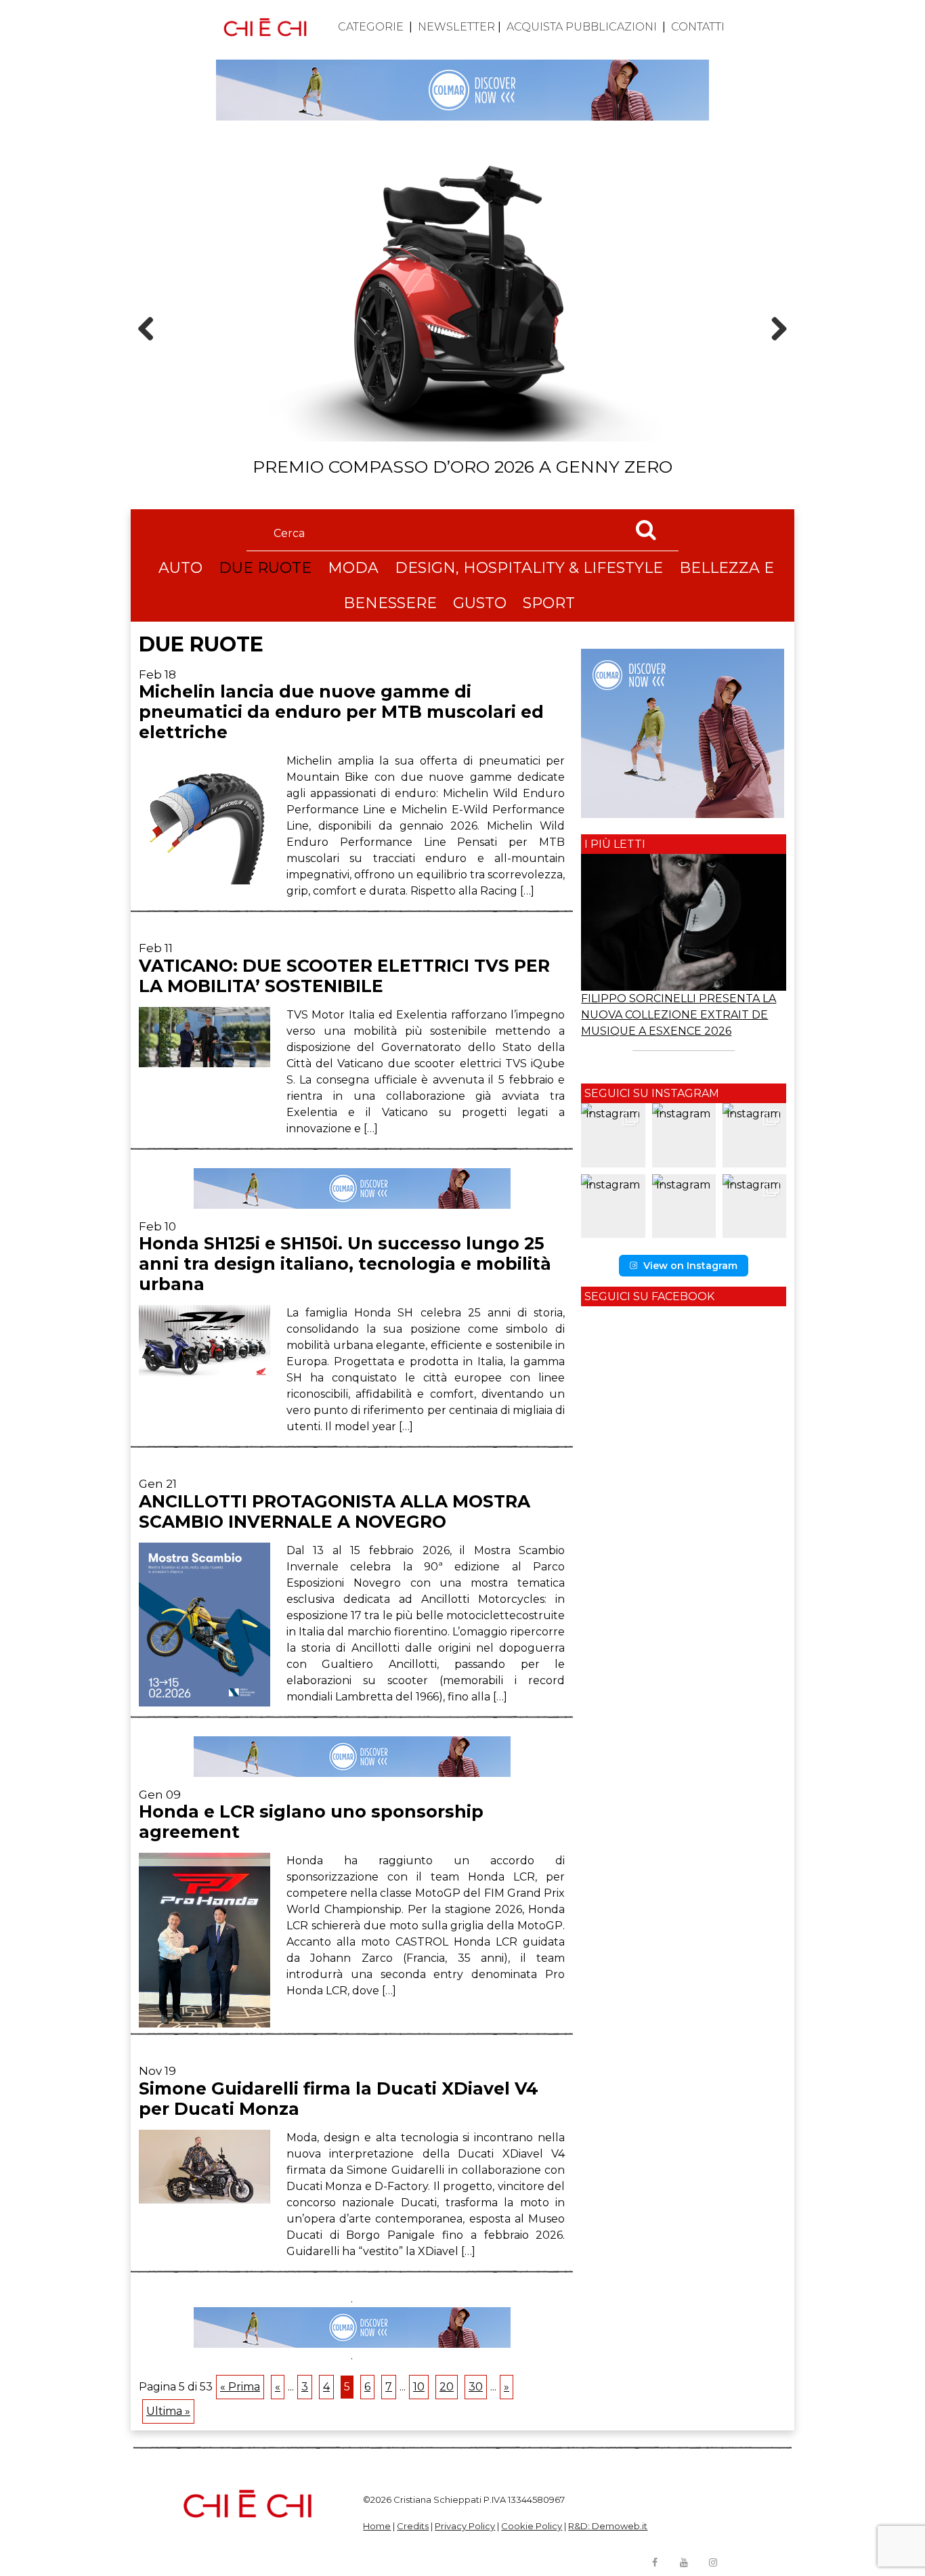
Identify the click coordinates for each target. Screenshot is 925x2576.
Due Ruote (265, 568)
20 (447, 2387)
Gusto (480, 603)
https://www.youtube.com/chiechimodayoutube (684, 2562)
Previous (150, 352)
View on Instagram (690, 1266)
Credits (413, 2526)
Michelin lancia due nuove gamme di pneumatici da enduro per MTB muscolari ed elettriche (341, 712)
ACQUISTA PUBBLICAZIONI (582, 27)
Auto (180, 568)
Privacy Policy (465, 2526)
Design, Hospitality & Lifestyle (529, 568)
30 (476, 2387)
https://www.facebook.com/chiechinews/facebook (655, 2562)
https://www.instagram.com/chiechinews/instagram (713, 2562)
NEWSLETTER (456, 27)
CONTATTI (698, 27)
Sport (549, 603)
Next (774, 352)
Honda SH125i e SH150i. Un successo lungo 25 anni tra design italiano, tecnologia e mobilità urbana (345, 1264)
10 (419, 2387)
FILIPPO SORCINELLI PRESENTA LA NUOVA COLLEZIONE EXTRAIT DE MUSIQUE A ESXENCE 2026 (679, 1015)
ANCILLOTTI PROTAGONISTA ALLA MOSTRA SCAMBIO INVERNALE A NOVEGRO (335, 1511)
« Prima (240, 2387)
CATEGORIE (371, 27)
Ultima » (168, 2411)
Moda (353, 568)
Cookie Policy (532, 2526)
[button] (613, 1135)
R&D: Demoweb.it (608, 2526)
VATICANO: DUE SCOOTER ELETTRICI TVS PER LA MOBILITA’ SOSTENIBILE (344, 976)
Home (377, 2526)
